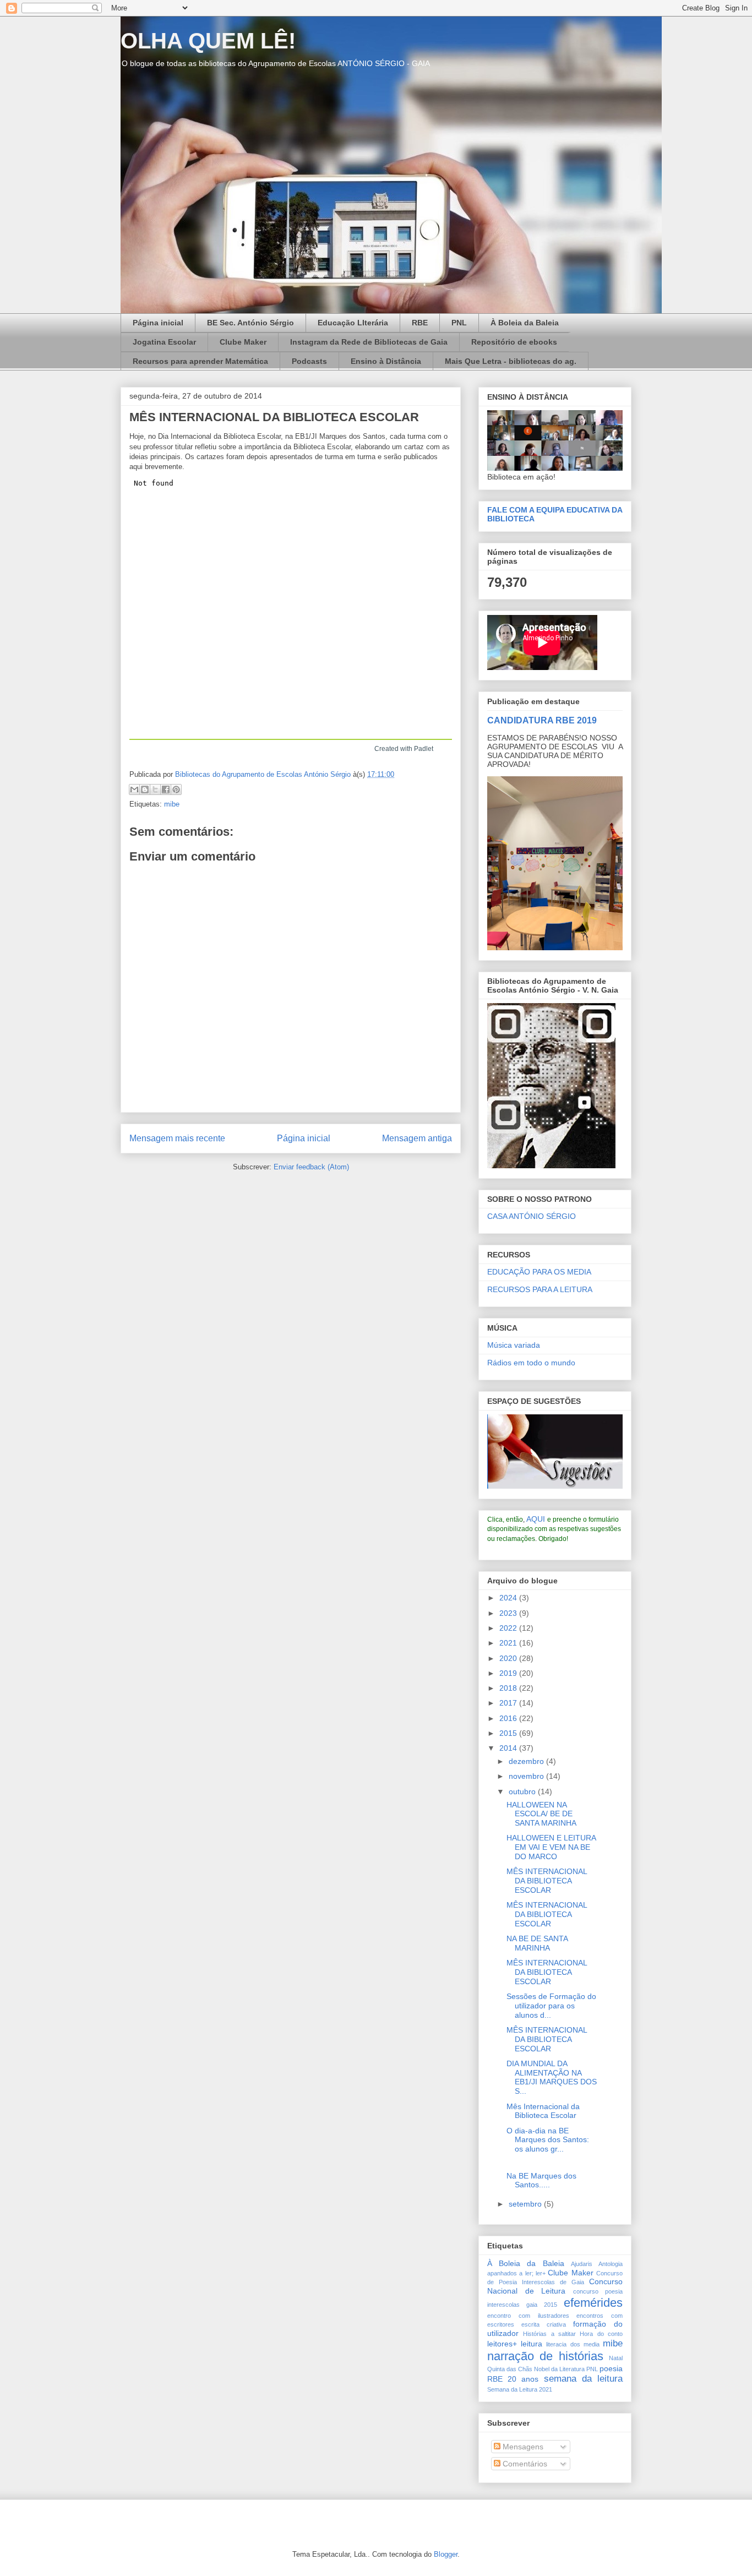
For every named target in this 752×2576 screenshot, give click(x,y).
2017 (509, 1703)
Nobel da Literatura (559, 2369)
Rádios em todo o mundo (531, 1363)
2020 (509, 1658)
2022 (509, 1628)
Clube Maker (243, 342)
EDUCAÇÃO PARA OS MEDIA (539, 1272)
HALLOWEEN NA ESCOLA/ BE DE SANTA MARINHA (541, 1814)
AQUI (536, 1519)
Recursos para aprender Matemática (200, 361)
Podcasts (309, 361)
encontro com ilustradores (528, 2316)
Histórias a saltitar (549, 2334)
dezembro (527, 1761)
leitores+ (502, 2344)
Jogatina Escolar (164, 342)
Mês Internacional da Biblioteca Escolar (543, 2111)
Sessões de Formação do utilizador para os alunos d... (551, 2006)
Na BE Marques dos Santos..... (541, 2180)
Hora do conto (601, 2334)
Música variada (514, 1345)
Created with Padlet (404, 749)
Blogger (446, 2554)
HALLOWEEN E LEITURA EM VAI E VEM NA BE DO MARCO (551, 1847)
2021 (509, 1643)
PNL (459, 323)
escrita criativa (544, 2324)
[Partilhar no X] (155, 789)
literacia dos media (573, 2344)
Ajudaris (582, 2264)
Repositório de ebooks (514, 342)
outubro (523, 1791)
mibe (172, 804)
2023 (509, 1613)
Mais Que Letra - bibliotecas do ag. (511, 361)
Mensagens (522, 2447)
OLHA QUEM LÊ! (208, 41)
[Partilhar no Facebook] (166, 789)
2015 (509, 1733)
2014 (509, 1748)
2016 (509, 1718)
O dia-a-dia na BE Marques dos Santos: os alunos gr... (548, 2140)
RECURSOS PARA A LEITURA (540, 1289)
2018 (509, 1688)
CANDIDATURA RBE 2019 (542, 720)
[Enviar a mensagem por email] (134, 789)
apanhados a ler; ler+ (516, 2273)
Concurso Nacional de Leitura (555, 2286)
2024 (509, 1598)
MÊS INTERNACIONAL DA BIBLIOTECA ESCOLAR (547, 1881)
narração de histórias (545, 2356)
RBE (420, 323)
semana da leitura (583, 2379)
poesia (611, 2368)
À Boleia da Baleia (525, 323)
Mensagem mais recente (177, 1138)
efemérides (593, 2303)
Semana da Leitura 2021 (520, 2389)
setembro (526, 2204)
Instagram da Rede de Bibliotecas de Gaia (369, 342)
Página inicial (158, 323)
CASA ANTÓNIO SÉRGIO (532, 1216)
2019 (509, 1673)
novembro (527, 1776)
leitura (532, 2344)
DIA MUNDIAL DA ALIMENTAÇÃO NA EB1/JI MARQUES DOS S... (552, 2077)
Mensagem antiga (417, 1138)
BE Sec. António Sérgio (250, 323)
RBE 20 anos (513, 2379)
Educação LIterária (353, 323)
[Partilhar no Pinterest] (176, 789)
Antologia (611, 2264)
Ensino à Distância (386, 361)
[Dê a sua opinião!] (145, 789)
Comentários (524, 2464)
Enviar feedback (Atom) (311, 1167)
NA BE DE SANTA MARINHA (537, 1943)
